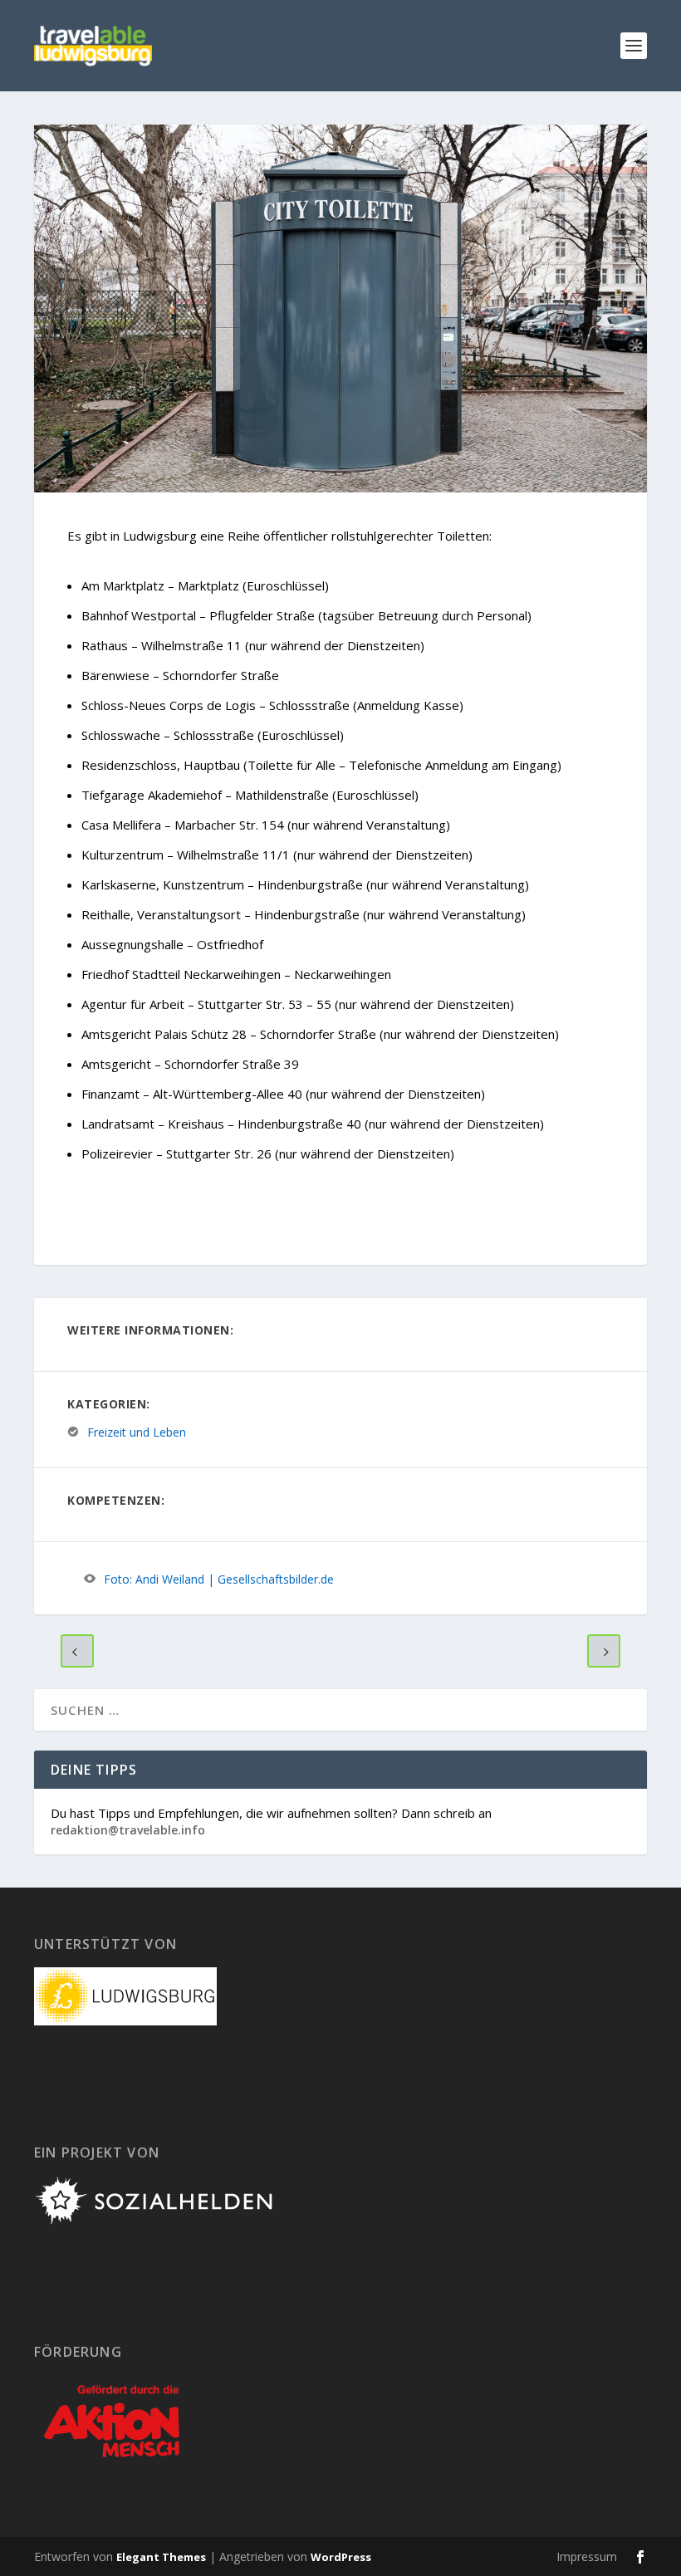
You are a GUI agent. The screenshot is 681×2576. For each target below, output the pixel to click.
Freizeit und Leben (137, 1432)
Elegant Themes (161, 2557)
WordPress (341, 2557)
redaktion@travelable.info (128, 1830)
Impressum (587, 2556)
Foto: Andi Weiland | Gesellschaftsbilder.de (219, 1579)
